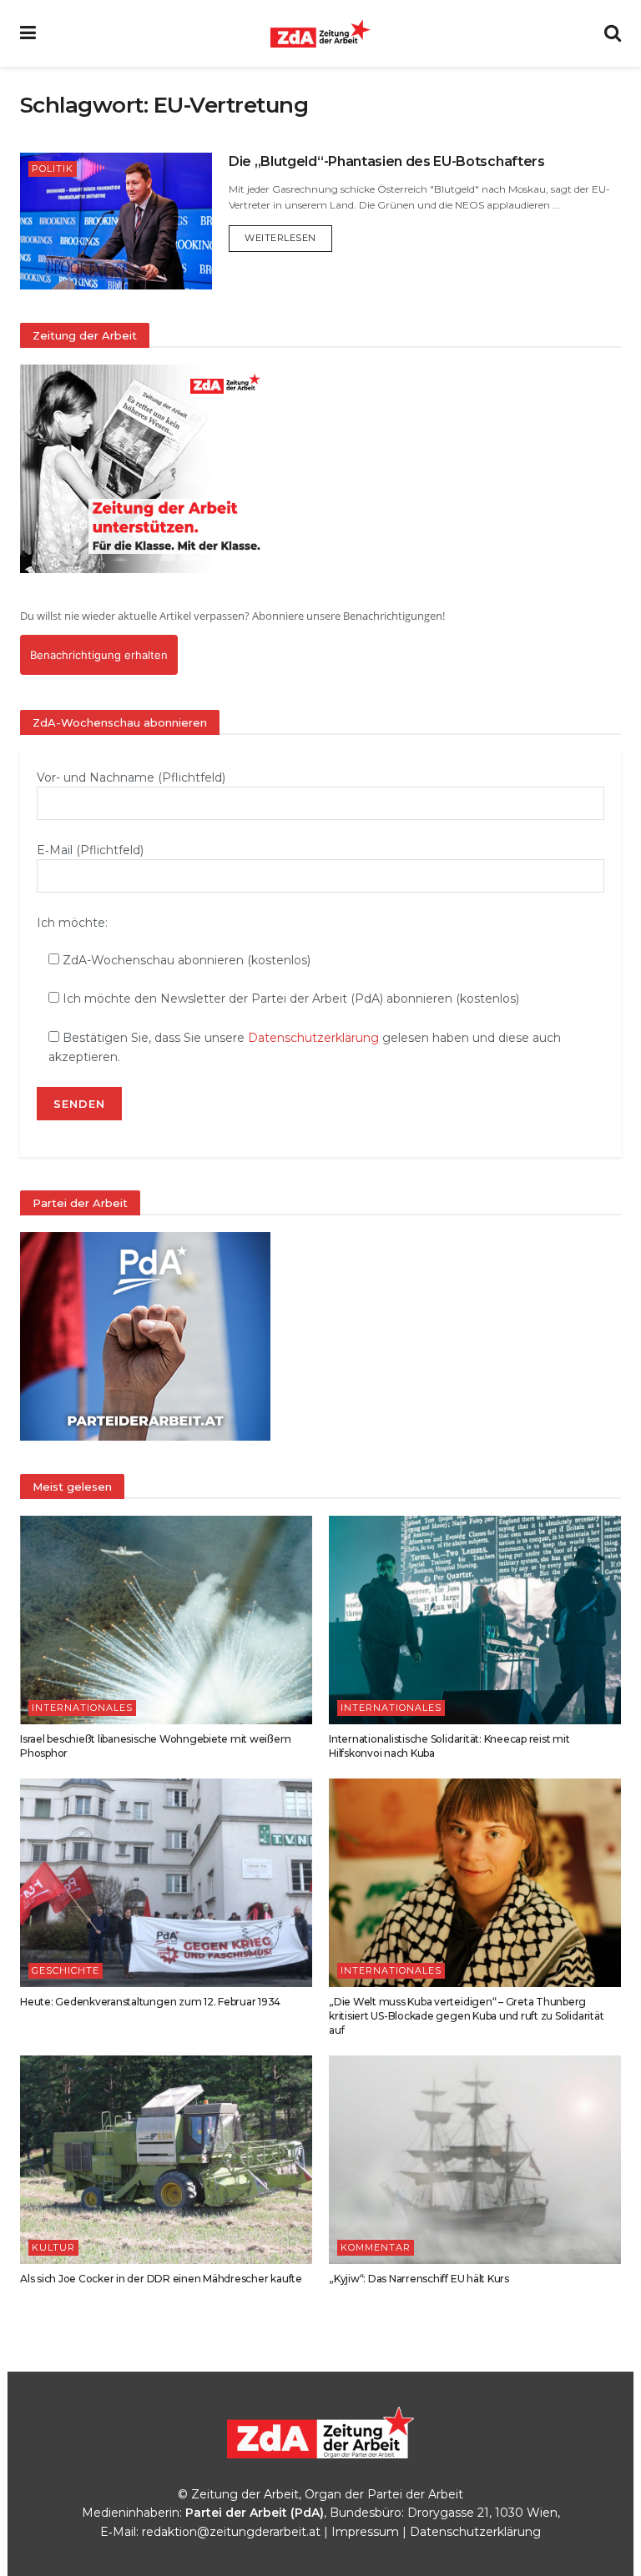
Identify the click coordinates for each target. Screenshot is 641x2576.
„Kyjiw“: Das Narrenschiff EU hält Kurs (419, 2279)
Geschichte (66, 1970)
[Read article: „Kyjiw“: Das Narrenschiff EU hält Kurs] (475, 2160)
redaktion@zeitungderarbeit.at (231, 2532)
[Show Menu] (28, 33)
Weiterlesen (288, 237)
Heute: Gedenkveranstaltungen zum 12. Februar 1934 (150, 2002)
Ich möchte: (72, 923)
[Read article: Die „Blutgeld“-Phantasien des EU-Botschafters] (116, 221)
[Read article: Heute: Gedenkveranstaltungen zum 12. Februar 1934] (166, 1883)
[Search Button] (613, 33)
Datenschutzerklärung (313, 1038)
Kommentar (376, 2247)
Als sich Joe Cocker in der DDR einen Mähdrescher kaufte (161, 2279)
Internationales (82, 1708)
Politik (53, 169)
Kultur (53, 2247)
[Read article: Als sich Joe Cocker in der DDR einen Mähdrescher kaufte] (166, 2160)
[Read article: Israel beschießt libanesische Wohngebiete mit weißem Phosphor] (166, 1620)
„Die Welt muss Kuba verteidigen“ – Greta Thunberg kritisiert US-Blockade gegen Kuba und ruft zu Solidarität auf (466, 2016)
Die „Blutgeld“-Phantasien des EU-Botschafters (387, 161)
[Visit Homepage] (320, 33)
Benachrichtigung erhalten (99, 655)
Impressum (365, 2532)
